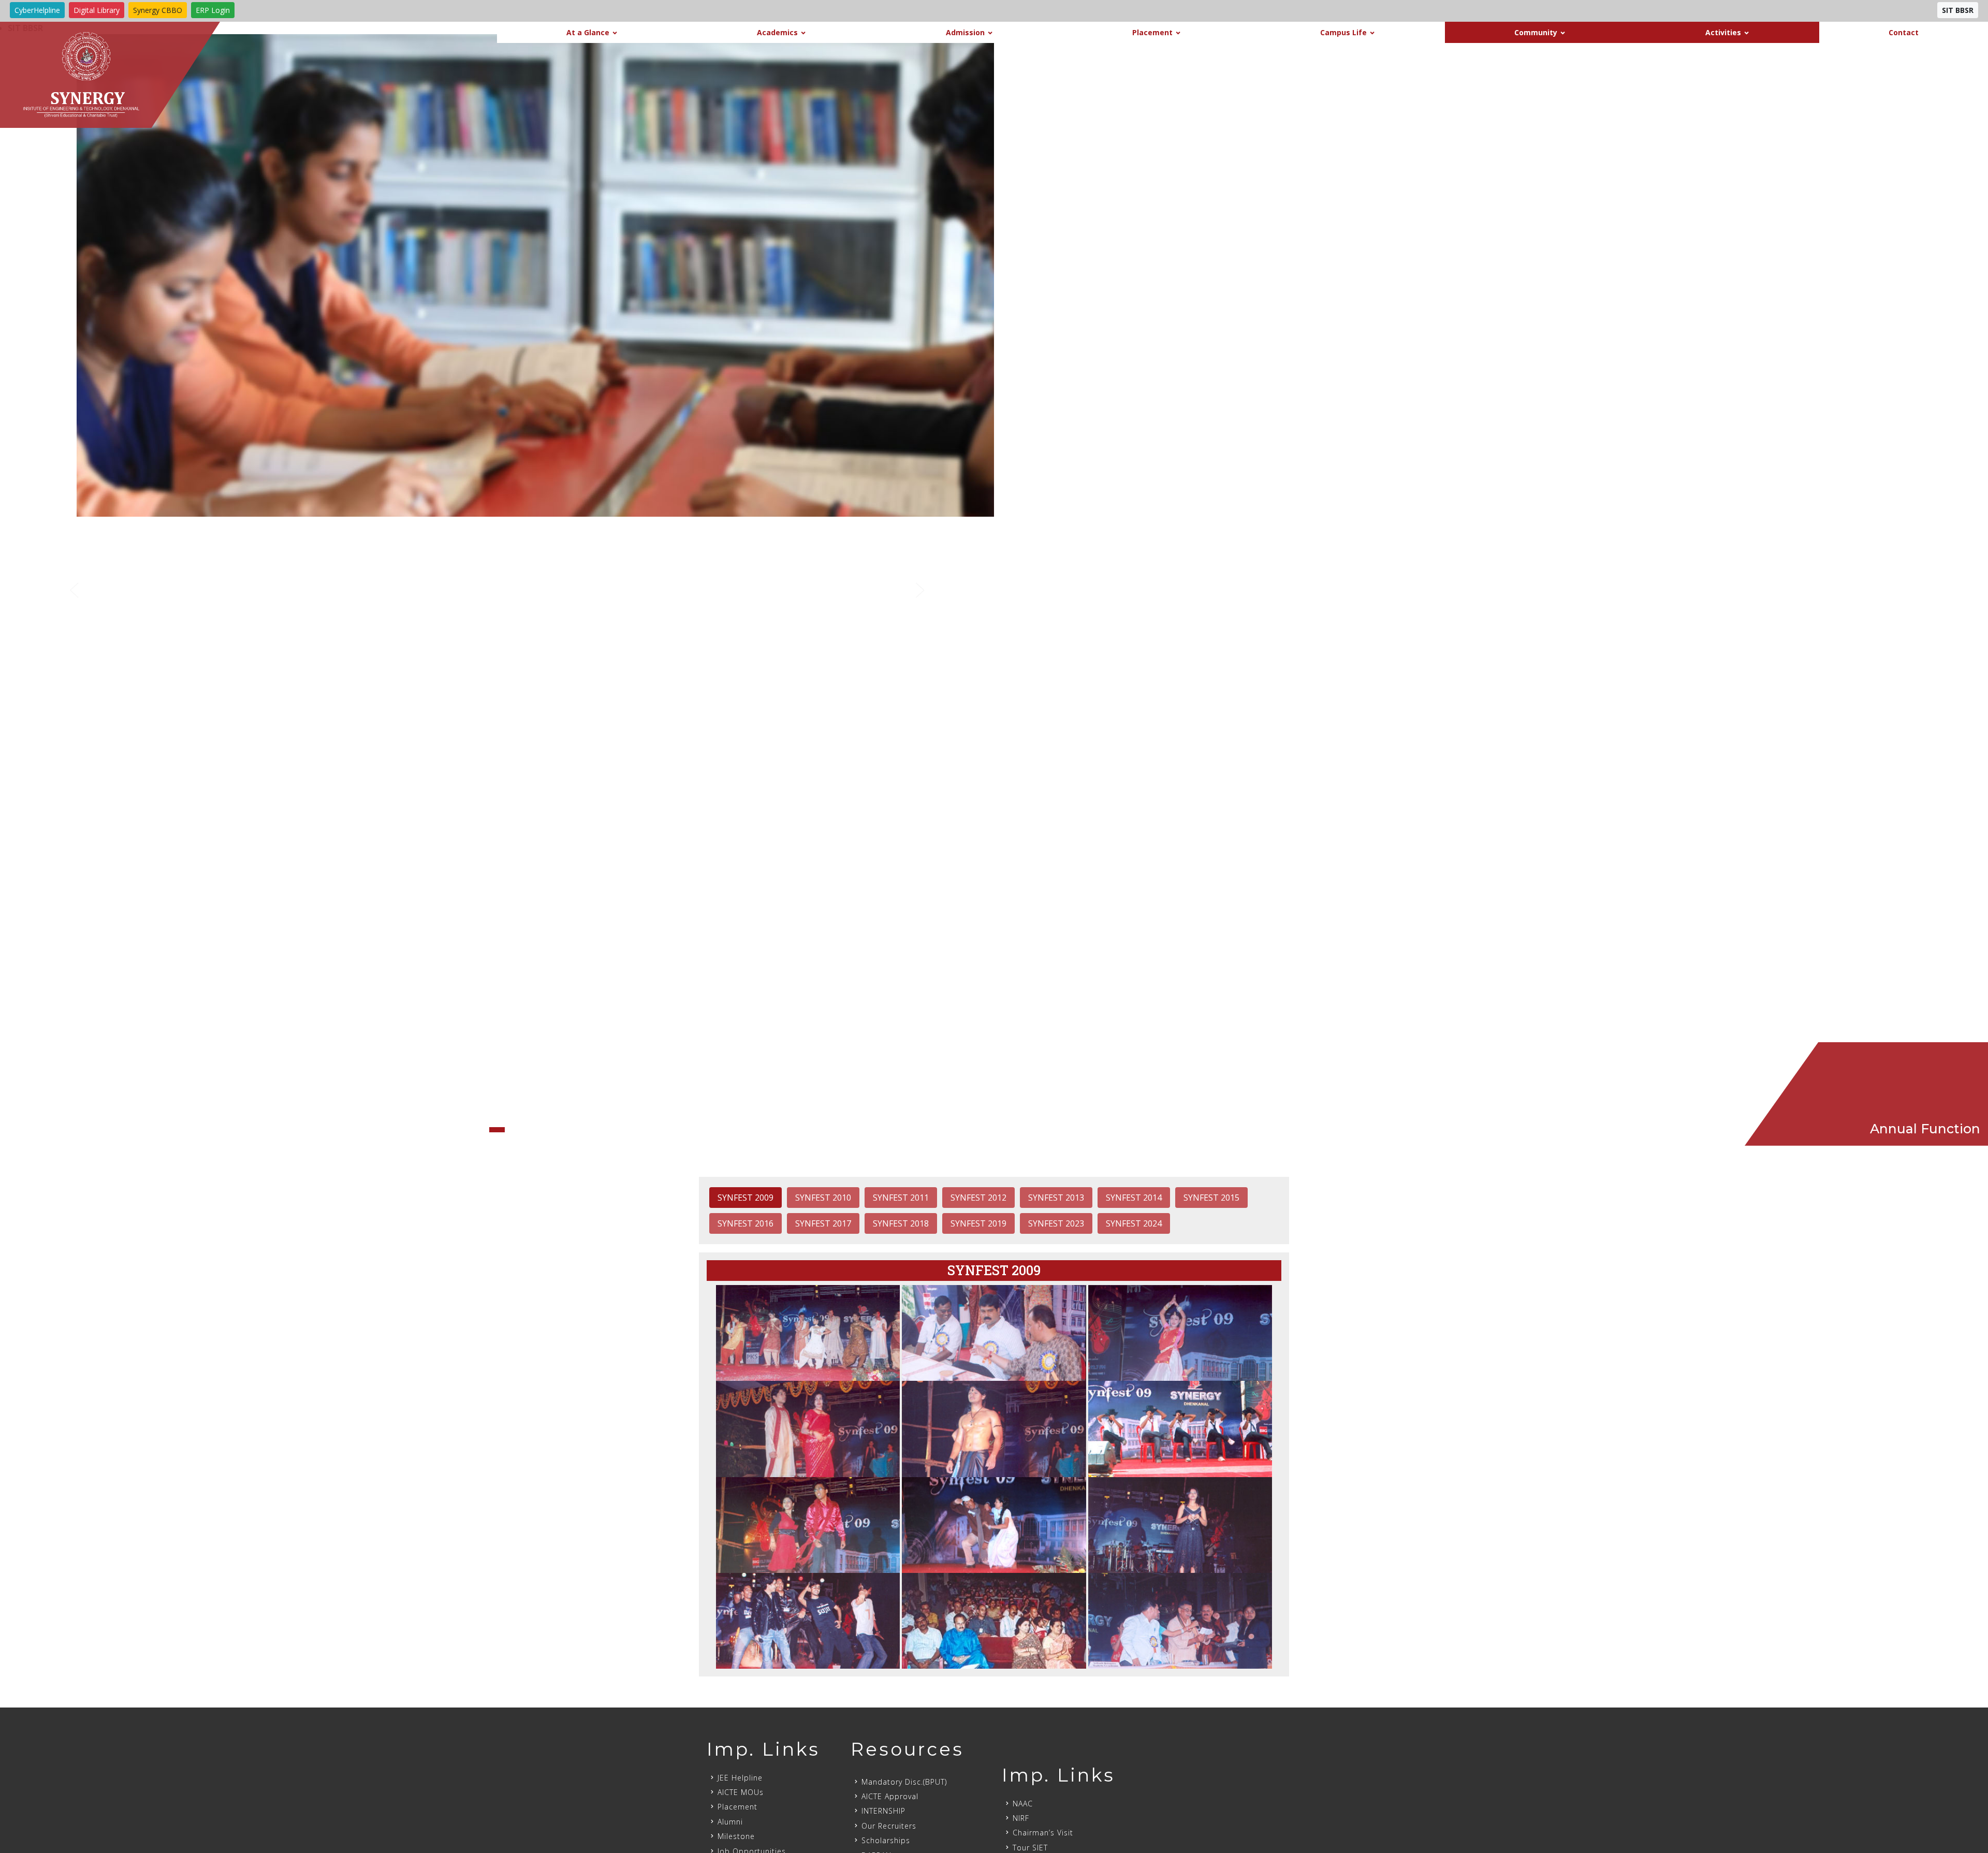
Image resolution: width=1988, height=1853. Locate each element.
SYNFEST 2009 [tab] (745, 1198)
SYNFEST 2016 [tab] (745, 1223)
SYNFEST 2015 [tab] (1211, 1198)
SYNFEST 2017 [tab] (823, 1223)
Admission (965, 32)
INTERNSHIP (883, 1811)
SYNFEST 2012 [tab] (978, 1198)
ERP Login (213, 10)
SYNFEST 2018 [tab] (901, 1223)
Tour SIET (1030, 1848)
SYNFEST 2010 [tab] (823, 1198)
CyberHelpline (37, 10)
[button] (75, 590)
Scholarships (886, 1840)
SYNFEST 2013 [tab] (1056, 1198)
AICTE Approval (890, 1796)
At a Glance (588, 32)
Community (1536, 32)
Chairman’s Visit (1043, 1833)
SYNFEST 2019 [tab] (978, 1223)
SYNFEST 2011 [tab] (901, 1198)
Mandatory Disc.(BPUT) (904, 1782)
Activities (1723, 32)
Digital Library (97, 10)
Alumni (730, 1822)
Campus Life (1343, 32)
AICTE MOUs (741, 1792)
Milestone (736, 1836)
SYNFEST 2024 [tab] (1134, 1223)
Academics (777, 32)
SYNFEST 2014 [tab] (1134, 1198)
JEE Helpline (740, 1778)
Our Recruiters (889, 1826)
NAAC (1023, 1804)
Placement (1152, 32)
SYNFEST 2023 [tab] (1056, 1223)
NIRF (1021, 1818)
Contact (1904, 32)
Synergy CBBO (158, 10)
